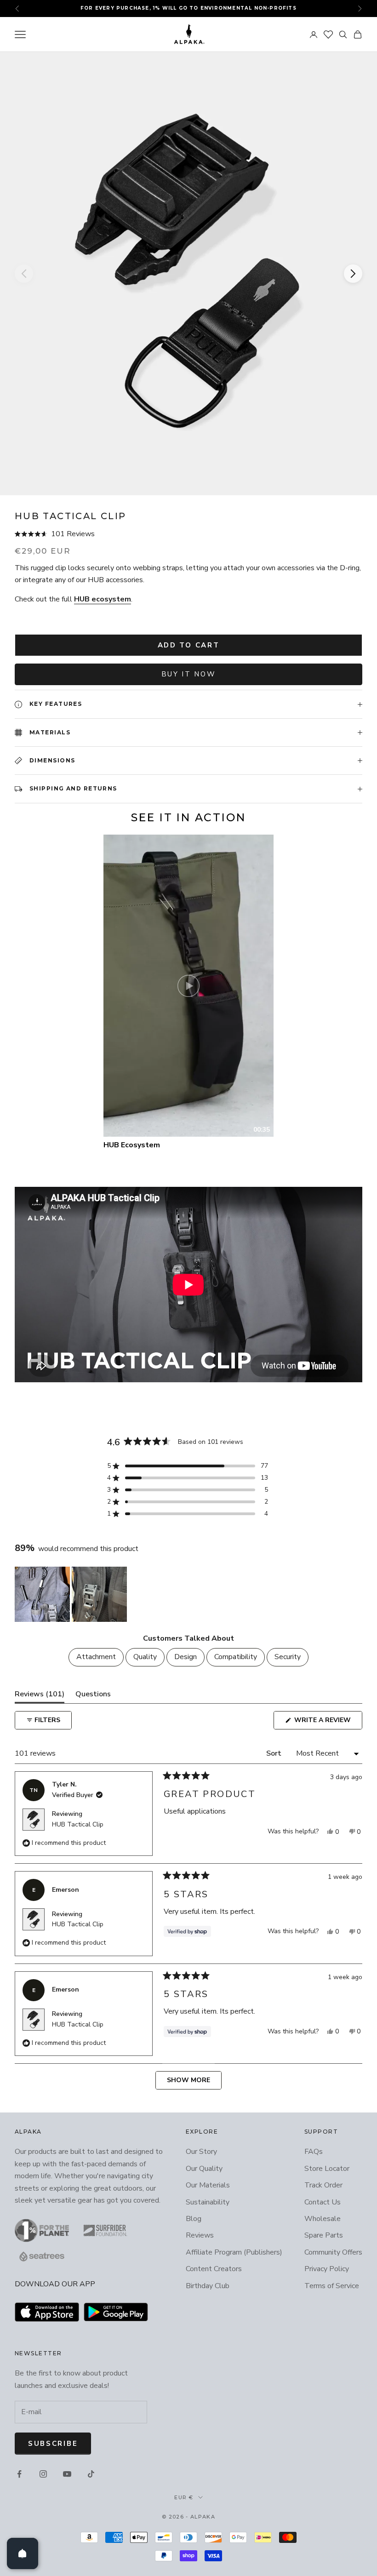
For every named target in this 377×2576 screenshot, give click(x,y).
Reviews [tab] (40, 1696)
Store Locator (327, 2169)
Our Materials (208, 2185)
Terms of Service (332, 2286)
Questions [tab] (93, 1696)
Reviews (200, 2235)
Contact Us (323, 2202)
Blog (194, 2219)
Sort (275, 1753)
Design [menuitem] (186, 1657)
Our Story (201, 2152)
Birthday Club (208, 2286)
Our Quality (204, 2169)
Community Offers (333, 2252)
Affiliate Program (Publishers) (234, 2252)
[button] (188, 534)
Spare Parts (324, 2235)
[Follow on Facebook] (19, 2474)
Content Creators (214, 2269)
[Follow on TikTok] (91, 2474)
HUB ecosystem (103, 599)
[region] (72, 1594)
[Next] (353, 274)
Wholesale (323, 2219)
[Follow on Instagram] (43, 2474)
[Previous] (24, 274)
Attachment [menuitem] (96, 1657)
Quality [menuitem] (145, 1657)
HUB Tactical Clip (78, 1824)
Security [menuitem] (288, 1657)
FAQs (314, 2152)
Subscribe (53, 2444)
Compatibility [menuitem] (236, 1657)
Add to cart (189, 645)
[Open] (23, 2553)
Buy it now (189, 674)
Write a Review (327, 1722)
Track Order (323, 2185)
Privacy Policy (327, 2269)
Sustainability (208, 2202)
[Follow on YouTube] (67, 2474)
